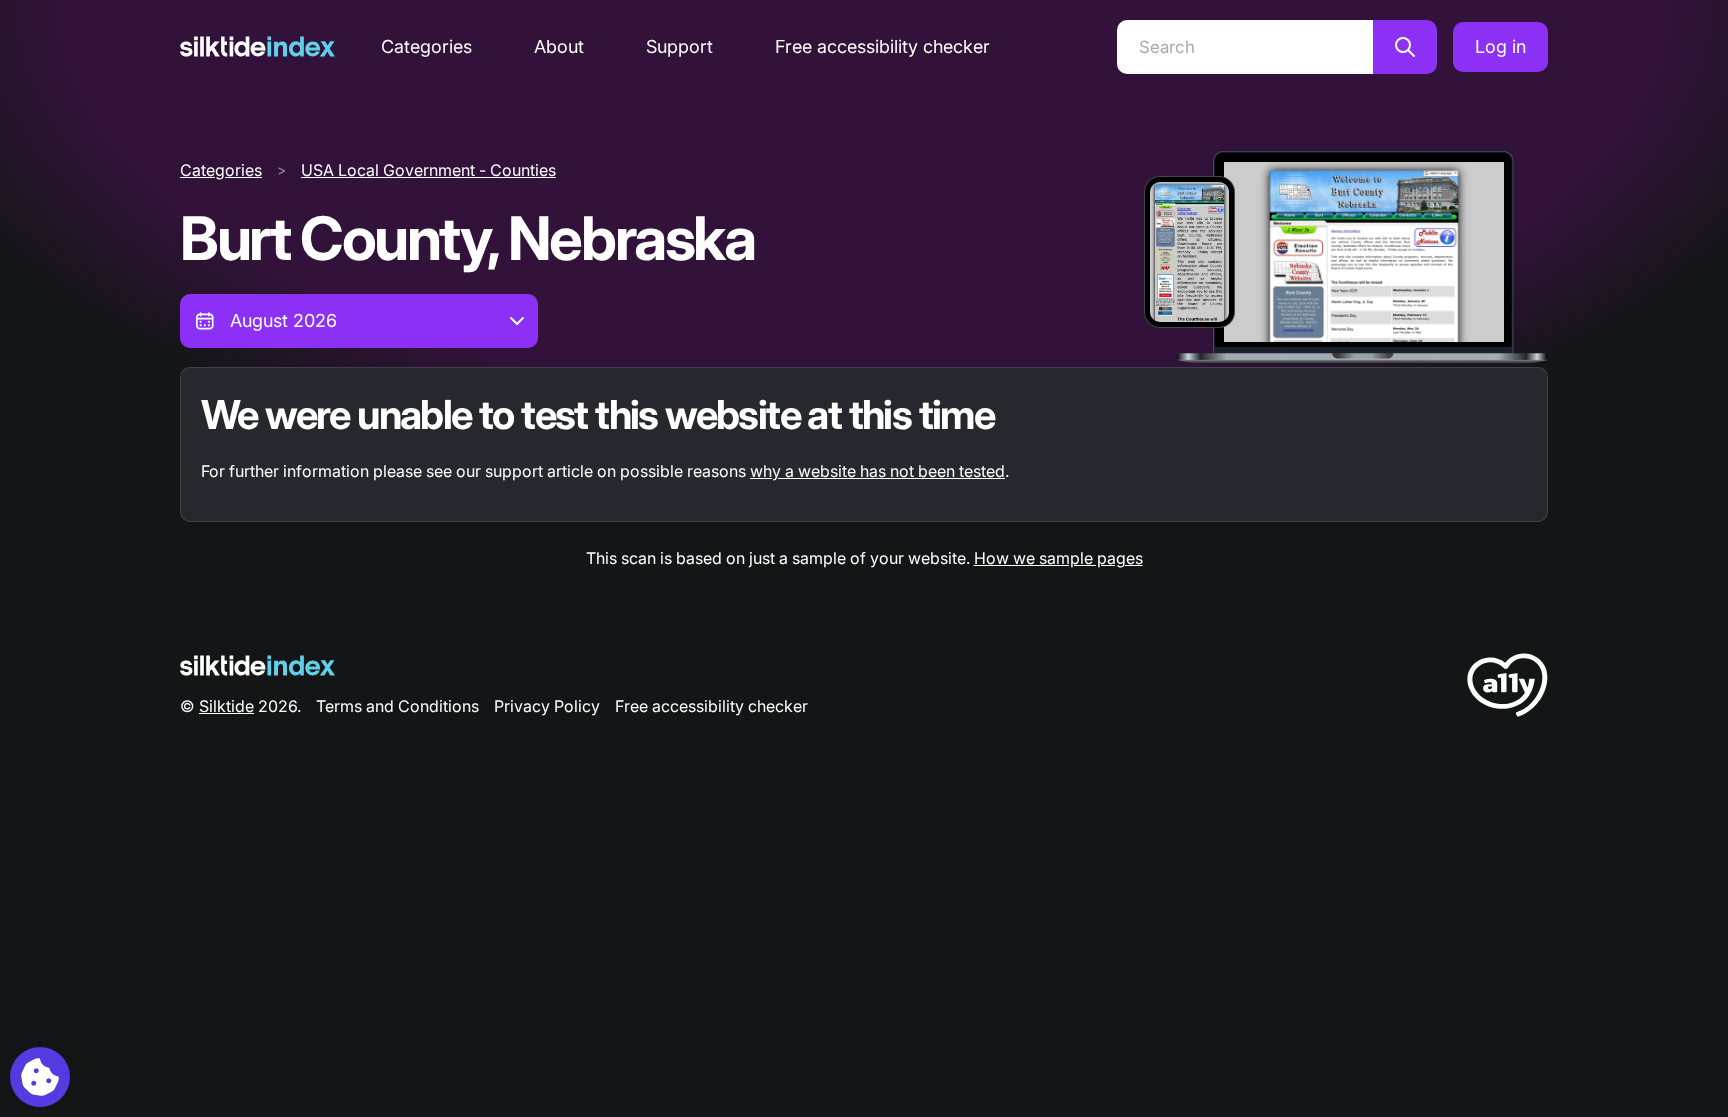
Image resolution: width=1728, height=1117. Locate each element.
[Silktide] (257, 46)
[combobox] (359, 321)
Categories (426, 46)
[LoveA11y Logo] (1507, 688)
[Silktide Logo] (257, 665)
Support (679, 46)
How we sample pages (1058, 558)
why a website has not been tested (877, 471)
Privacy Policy (547, 706)
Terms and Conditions (397, 706)
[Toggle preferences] (40, 1077)
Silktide (226, 706)
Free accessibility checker (882, 46)
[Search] (1405, 47)
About (559, 46)
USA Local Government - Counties (428, 170)
